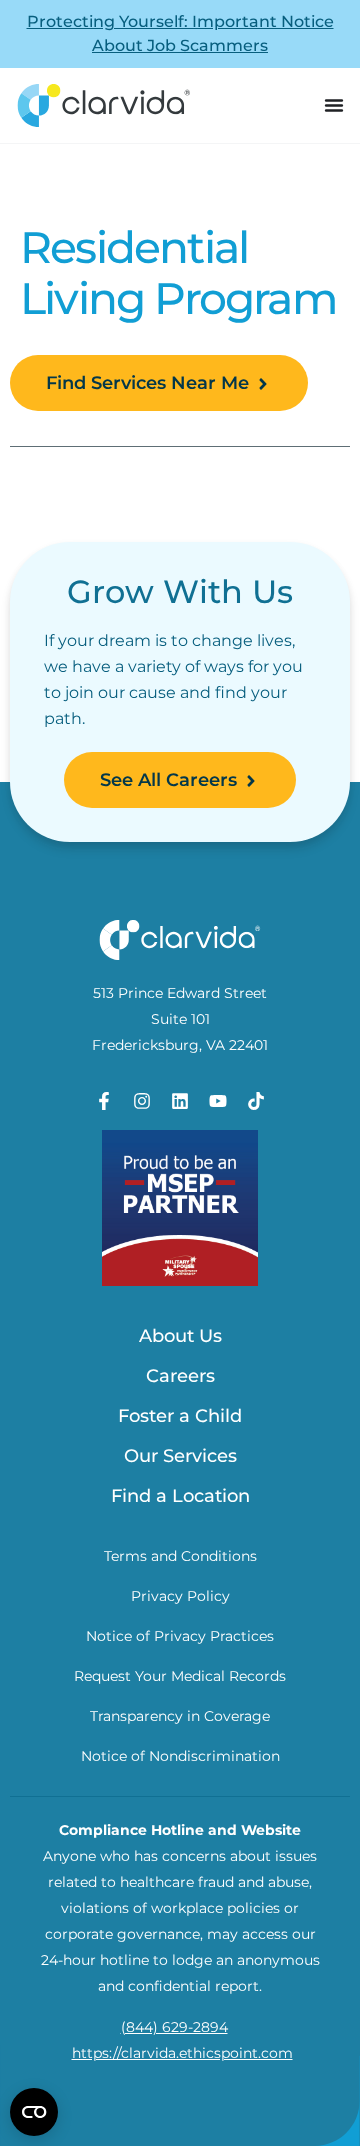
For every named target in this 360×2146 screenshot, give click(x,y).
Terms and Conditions (180, 1556)
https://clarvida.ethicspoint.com (182, 2053)
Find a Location (180, 1496)
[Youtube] (218, 1101)
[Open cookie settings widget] (34, 2112)
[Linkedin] (180, 1101)
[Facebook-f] (104, 1101)
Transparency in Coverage (180, 1716)
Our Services (180, 1456)
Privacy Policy (180, 1596)
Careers (180, 1376)
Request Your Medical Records (180, 1676)
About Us (180, 1336)
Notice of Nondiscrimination (180, 1756)
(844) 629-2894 (174, 2027)
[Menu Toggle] (334, 105)
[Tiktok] (256, 1101)
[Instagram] (142, 1101)
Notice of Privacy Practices (180, 1636)
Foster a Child (180, 1416)
